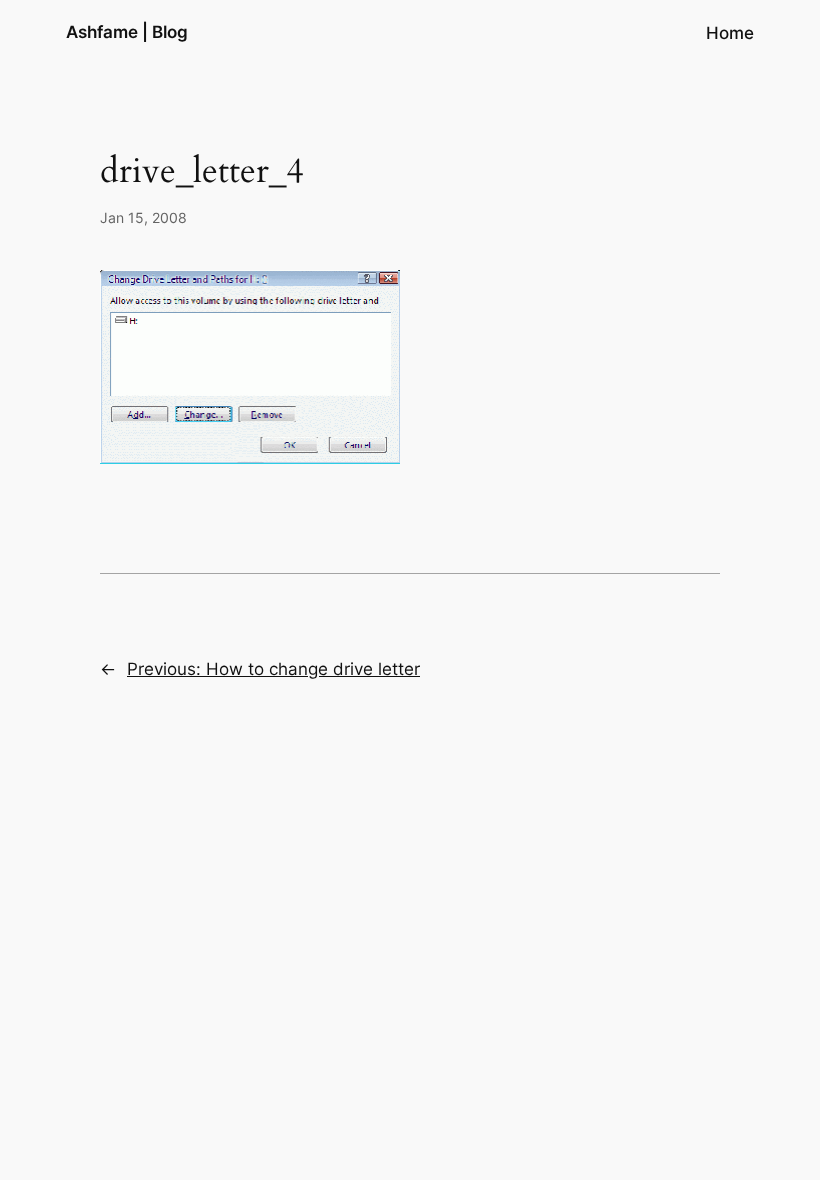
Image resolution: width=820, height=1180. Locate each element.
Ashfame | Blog (127, 32)
